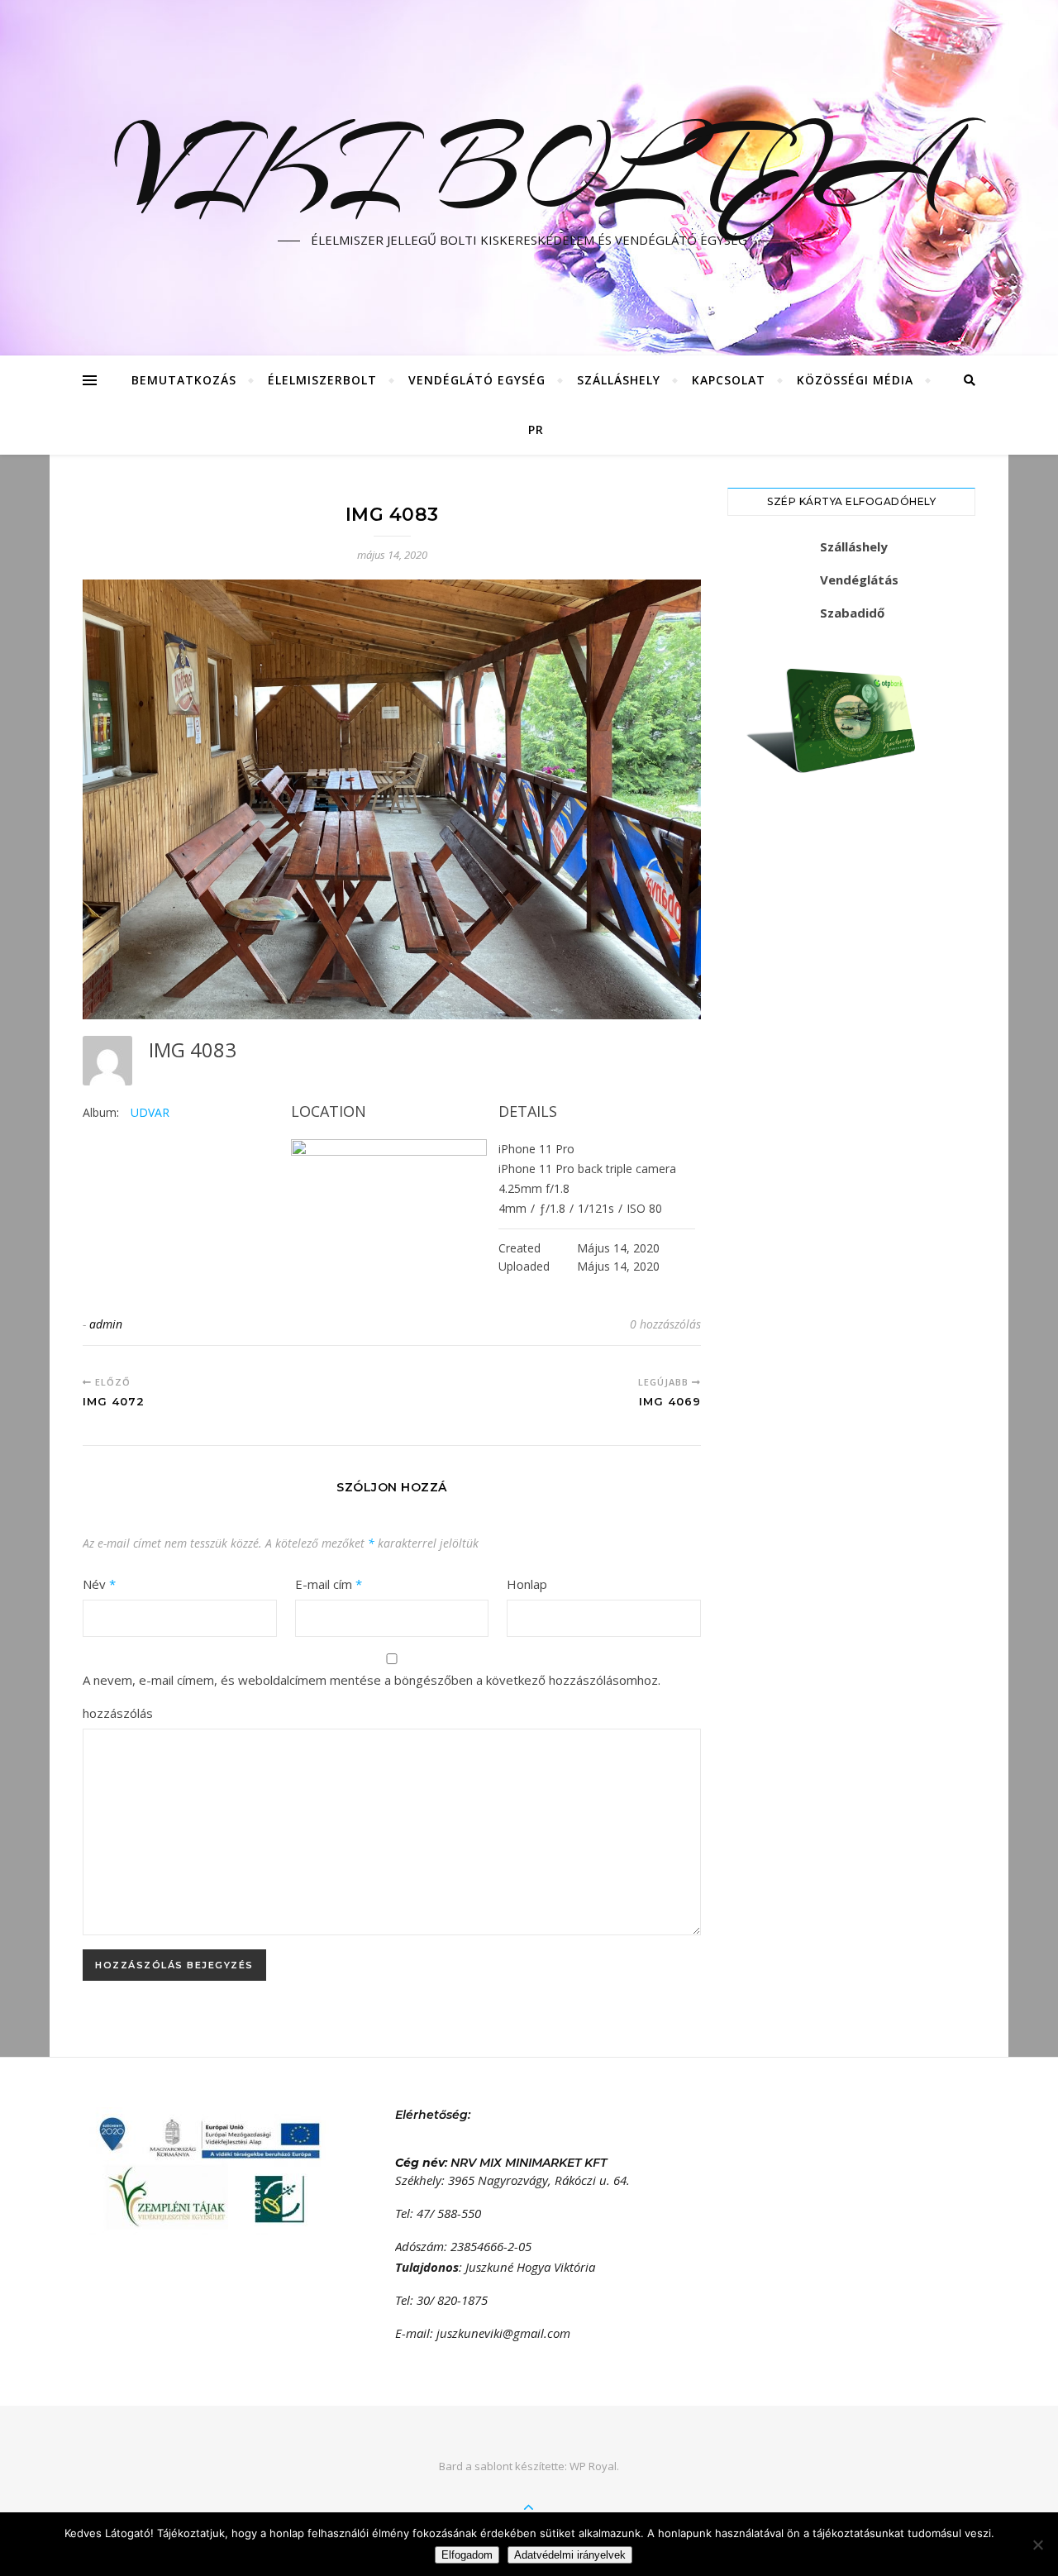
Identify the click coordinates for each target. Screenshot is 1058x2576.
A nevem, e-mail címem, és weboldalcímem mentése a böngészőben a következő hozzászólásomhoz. (372, 1680)
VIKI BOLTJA (529, 168)
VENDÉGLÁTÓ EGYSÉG (477, 380)
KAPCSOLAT (729, 380)
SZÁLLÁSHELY (619, 380)
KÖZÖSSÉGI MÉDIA (855, 380)
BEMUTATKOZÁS (184, 380)
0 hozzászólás (665, 1324)
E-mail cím (329, 1584)
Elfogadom (467, 2555)
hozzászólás (118, 1713)
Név (99, 1584)
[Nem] (1037, 2545)
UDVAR (150, 1112)
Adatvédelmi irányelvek (570, 2555)
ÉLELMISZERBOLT (322, 380)
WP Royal (593, 2466)
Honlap (527, 1584)
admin (106, 1324)
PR (536, 429)
